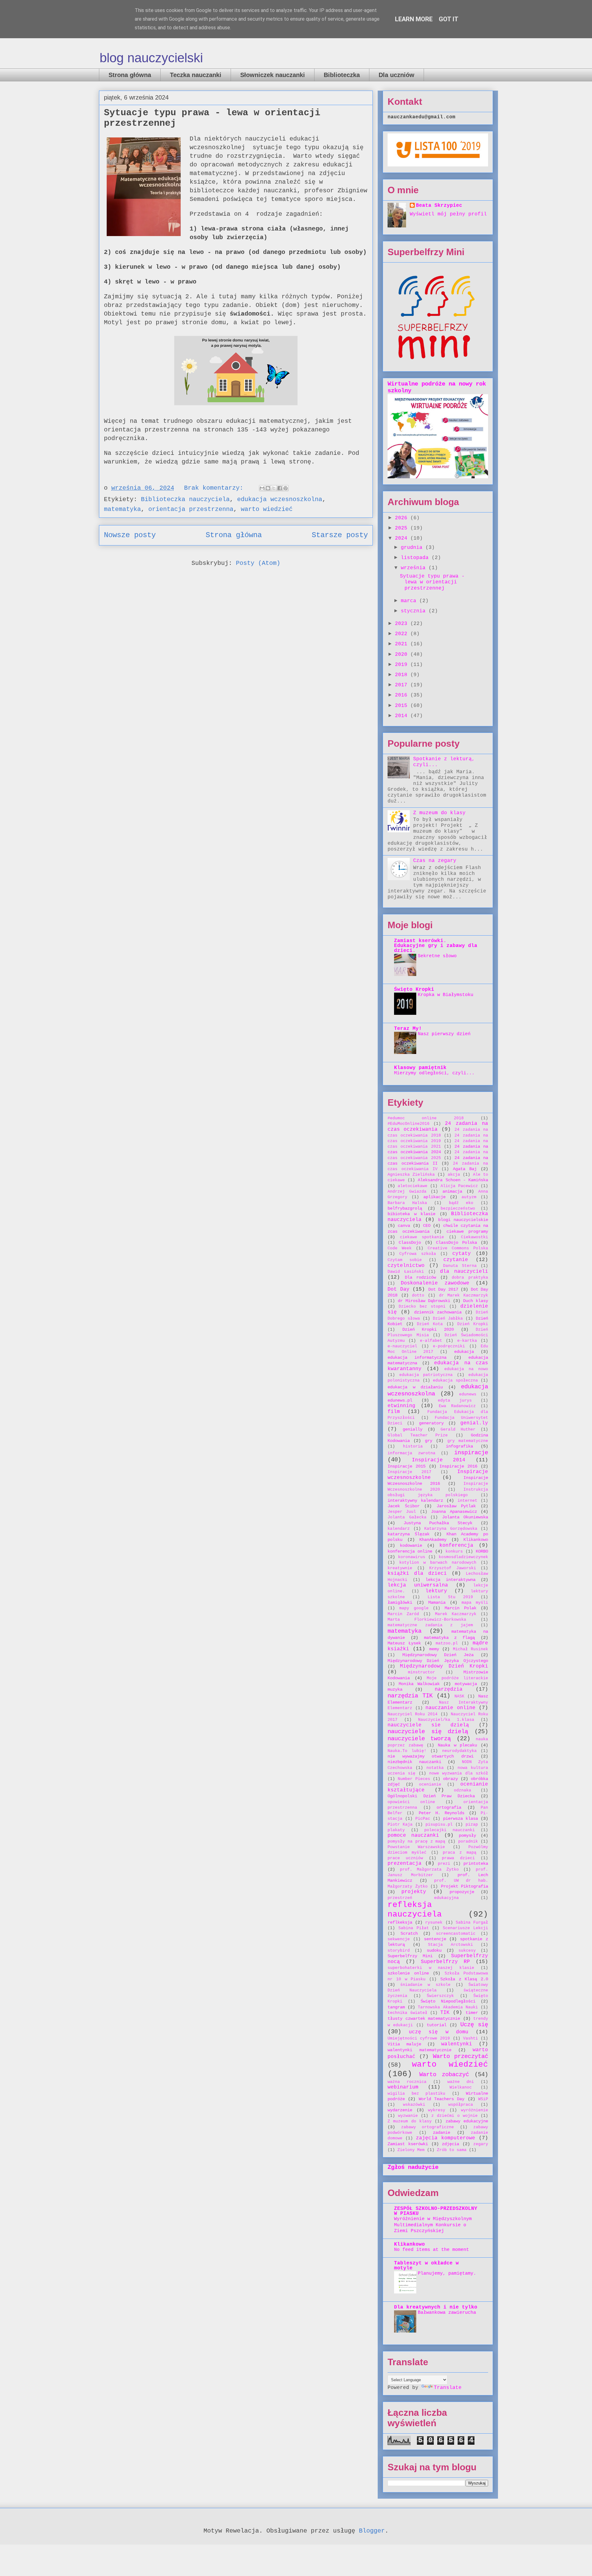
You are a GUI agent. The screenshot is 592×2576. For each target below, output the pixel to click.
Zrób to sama (452, 2150)
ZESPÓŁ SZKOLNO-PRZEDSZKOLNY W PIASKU (436, 2211)
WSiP (483, 2099)
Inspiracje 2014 (439, 1460)
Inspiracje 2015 (407, 1466)
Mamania (437, 1602)
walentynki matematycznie (419, 2050)
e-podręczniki (449, 1346)
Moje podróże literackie (457, 1678)
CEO (427, 1226)
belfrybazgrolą (405, 1208)
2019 (403, 665)
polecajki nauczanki (450, 1830)
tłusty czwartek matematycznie (424, 2019)
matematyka (122, 509)
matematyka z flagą (450, 1638)
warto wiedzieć (267, 509)
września (415, 568)
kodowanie (411, 1545)
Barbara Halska (407, 1203)
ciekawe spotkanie (422, 1237)
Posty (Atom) (258, 563)
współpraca (461, 2105)
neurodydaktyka (459, 1751)
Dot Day (399, 1289)
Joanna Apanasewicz (454, 1512)
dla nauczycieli (464, 1272)
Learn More (414, 19)
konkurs (454, 1551)
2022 (403, 634)
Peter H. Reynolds (442, 1813)
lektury (436, 1591)
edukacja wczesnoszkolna (280, 499)
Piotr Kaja (400, 1825)
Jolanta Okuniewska (465, 1517)
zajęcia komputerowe (446, 2138)
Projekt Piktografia (465, 1886)
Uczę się (474, 2025)
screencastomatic (456, 1934)
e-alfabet (431, 1341)
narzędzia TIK (410, 1696)
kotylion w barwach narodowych (438, 1563)
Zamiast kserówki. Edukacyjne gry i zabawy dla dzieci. (436, 946)
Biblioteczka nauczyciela (185, 499)
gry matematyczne (468, 1441)
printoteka (476, 1864)
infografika (459, 1446)
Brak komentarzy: (216, 488)
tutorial (437, 2025)
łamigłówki (400, 1602)
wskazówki (414, 2105)
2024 (403, 538)
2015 (403, 706)
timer (472, 2013)
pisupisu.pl (439, 1825)
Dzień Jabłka (448, 1319)
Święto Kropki (414, 990)
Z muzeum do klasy (439, 813)
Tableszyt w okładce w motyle (426, 2266)
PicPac (423, 1819)
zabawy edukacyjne (467, 2121)
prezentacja (405, 1864)
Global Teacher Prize (418, 1435)
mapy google (414, 1608)
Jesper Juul (402, 1512)
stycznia (415, 611)
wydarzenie (400, 2110)
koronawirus (412, 1557)
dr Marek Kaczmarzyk (464, 1295)
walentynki (457, 2044)
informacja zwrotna (411, 1453)
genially (413, 1429)
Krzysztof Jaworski (453, 1568)
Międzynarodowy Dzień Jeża (438, 1655)
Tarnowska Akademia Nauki (448, 2007)
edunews (468, 1394)
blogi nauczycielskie (463, 1220)
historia (413, 1446)
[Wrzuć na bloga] (268, 488)
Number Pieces (414, 1779)
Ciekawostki (475, 1237)
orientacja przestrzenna (191, 509)
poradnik (468, 1841)
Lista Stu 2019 (450, 1597)
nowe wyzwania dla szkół (459, 1773)
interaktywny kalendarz (415, 1500)
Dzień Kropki (473, 1324)
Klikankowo (476, 1540)
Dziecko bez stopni (422, 1306)
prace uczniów (405, 1858)
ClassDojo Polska (456, 1243)
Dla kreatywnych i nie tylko (436, 2307)
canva (404, 1226)
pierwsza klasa (460, 1819)
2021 (403, 644)
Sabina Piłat (414, 1928)
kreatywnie (400, 1568)
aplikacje (434, 1197)
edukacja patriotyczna (426, 1375)
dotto (418, 1295)
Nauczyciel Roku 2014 (413, 1714)
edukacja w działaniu (415, 1387)
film (394, 1412)
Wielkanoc (461, 2087)
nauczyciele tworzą (419, 1739)
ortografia (449, 1807)
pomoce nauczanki (413, 1835)
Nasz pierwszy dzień (444, 1034)
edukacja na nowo (466, 1369)
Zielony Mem (411, 2150)
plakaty (396, 1830)
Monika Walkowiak (419, 1684)
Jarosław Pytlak (456, 1506)
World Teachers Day (442, 2099)
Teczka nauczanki (196, 75)
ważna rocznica (407, 2082)
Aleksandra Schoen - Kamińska (453, 1180)
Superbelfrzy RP (445, 1962)
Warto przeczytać (460, 2056)
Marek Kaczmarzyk (456, 1614)
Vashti (471, 2038)
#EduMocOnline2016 (409, 1124)
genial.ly (474, 1423)
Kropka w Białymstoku (446, 995)
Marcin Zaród (403, 1614)
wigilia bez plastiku (416, 2094)
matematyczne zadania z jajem (430, 1625)
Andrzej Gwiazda (407, 1192)
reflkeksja (400, 1922)
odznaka (462, 1790)
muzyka (395, 1689)
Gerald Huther (458, 1429)
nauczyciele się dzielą (428, 1732)
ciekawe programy (467, 1231)
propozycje (462, 1892)
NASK (459, 1696)
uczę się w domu (439, 2032)
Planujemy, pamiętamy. (447, 2273)
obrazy (450, 1779)
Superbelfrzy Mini (410, 1956)
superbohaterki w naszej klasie (431, 1968)
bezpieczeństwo (458, 1208)
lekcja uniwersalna (418, 1585)
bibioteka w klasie (411, 1214)
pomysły (467, 1835)
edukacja (464, 1352)
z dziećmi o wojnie (454, 2116)
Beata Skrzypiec (439, 206)
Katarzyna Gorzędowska (451, 1529)
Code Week (400, 1248)
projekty (414, 1892)
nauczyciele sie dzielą (428, 1725)
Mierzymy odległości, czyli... (434, 1073)
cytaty (462, 1254)
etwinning (401, 1406)
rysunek (434, 1923)
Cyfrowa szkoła (417, 1254)
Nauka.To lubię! (407, 1751)
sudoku (434, 1950)
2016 (403, 695)
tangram (396, 2007)
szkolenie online (408, 1973)
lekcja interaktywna (450, 1580)
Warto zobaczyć (444, 2075)
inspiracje (471, 1453)
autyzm (469, 1197)
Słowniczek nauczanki (273, 75)
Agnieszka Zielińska (411, 1175)
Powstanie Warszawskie (416, 1847)
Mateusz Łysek (404, 1643)
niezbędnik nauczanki (414, 1762)
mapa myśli (475, 1603)
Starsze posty (340, 535)
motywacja (466, 1684)
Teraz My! (408, 1029)
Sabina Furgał (472, 1923)
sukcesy (467, 1951)
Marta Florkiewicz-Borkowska (427, 1620)
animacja (452, 1191)
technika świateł (407, 2013)
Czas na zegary (435, 861)
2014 (403, 716)
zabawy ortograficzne (428, 2127)
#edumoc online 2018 (426, 1118)
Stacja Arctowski (450, 1945)
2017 (403, 685)
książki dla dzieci (417, 1574)
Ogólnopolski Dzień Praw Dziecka (431, 1796)
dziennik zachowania (438, 1312)
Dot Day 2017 (443, 1289)
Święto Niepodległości (448, 2001)
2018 (403, 675)
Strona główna (130, 75)
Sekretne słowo (437, 956)
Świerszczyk (440, 1996)
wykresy (437, 2110)
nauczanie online (450, 1708)
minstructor (421, 1672)
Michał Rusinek (471, 1649)
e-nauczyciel (402, 1346)
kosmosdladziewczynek (463, 1557)
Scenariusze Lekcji (465, 1928)
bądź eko (461, 1203)
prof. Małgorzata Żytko (429, 1870)
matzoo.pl (447, 1643)
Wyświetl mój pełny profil (448, 214)
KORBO (482, 1551)
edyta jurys (455, 1400)
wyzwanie (408, 2116)
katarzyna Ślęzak (409, 1534)
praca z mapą (460, 1853)
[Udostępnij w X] (274, 488)
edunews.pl (400, 1400)
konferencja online (410, 1551)
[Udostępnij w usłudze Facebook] (280, 488)
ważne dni (461, 2082)
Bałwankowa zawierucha (447, 2313)
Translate (448, 2388)
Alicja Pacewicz (459, 1186)
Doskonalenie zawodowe (435, 1283)
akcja (454, 1175)
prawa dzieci (458, 1858)
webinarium (403, 2087)
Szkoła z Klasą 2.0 (464, 1979)
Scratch (409, 1933)
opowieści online (411, 1802)
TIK (445, 2013)
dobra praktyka (470, 1278)
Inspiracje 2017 (409, 1472)
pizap (472, 1825)
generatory (431, 1423)
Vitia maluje (404, 2044)
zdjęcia (450, 2144)
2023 (403, 624)
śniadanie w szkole (425, 1985)
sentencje (435, 1939)
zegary (481, 2144)
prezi (444, 1864)
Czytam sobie (405, 1260)
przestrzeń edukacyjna (423, 1898)
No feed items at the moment (432, 2250)
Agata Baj (465, 1169)
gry (429, 1441)
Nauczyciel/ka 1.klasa (446, 1720)
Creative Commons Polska (458, 1248)
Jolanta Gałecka (407, 1517)
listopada (416, 558)
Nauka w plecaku (457, 1745)
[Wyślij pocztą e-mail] (262, 488)
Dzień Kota (430, 1324)
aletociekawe (413, 1186)
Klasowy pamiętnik (420, 1068)
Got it (449, 19)
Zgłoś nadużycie (413, 2167)
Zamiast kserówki (408, 2144)
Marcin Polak (460, 1608)
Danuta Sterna (460, 1266)
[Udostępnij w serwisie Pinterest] (286, 488)
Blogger (372, 2531)
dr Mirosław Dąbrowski (424, 1301)
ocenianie (430, 1784)
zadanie (442, 2133)
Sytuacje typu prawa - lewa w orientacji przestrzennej (432, 582)
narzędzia (449, 1689)
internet (467, 1501)
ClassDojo (410, 1243)
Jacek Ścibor (404, 1506)
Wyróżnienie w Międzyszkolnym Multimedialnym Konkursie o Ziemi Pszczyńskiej (433, 2225)
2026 (403, 518)
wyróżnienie (475, 2110)
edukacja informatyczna (417, 1357)
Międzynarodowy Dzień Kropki (444, 1666)
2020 (403, 655)
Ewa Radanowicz (457, 1406)
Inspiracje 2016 (458, 1466)
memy (434, 1649)
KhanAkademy (433, 1540)
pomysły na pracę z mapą (416, 1841)
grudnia (413, 548)
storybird (399, 1951)
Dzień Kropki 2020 (428, 1329)
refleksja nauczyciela (415, 1910)
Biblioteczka (342, 75)
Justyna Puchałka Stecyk (438, 1523)
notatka (435, 1768)
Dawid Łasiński (406, 1272)
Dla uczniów (397, 75)
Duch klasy (476, 1301)
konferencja (456, 1545)
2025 (403, 528)
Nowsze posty (130, 535)
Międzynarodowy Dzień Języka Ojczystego (438, 1661)
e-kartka (467, 1341)
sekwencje (399, 1939)
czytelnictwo (406, 1266)
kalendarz (399, 1529)
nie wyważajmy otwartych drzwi (431, 1756)
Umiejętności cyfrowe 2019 (419, 2038)
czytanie (456, 1260)
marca (410, 601)
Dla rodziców (421, 1277)
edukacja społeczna (455, 1380)
